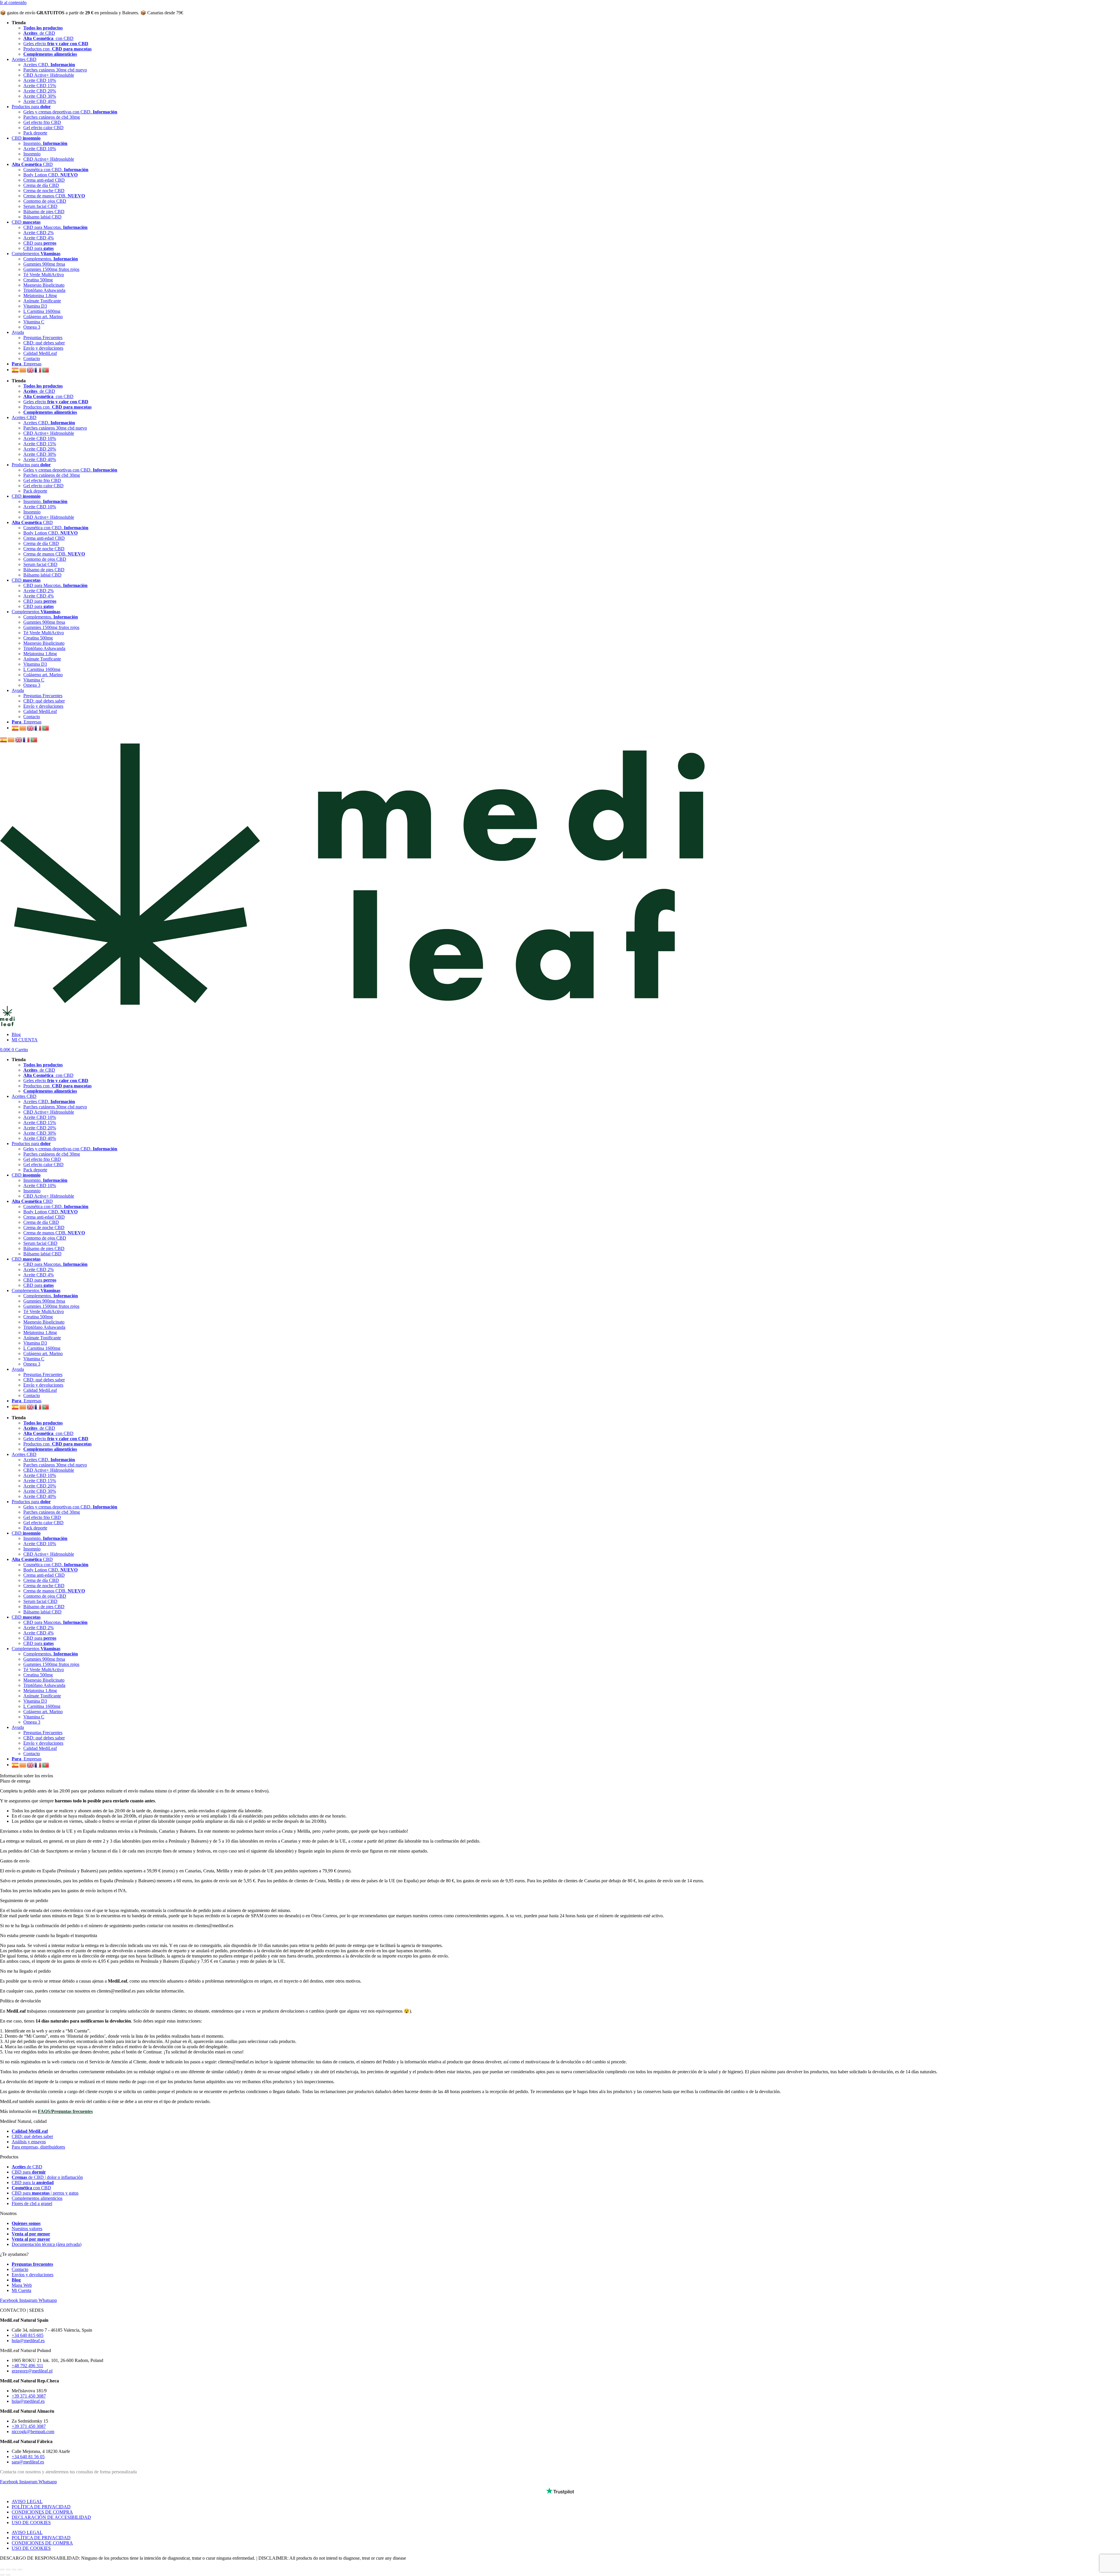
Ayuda (18, 332)
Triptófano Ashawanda (44, 290)
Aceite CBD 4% (38, 238)
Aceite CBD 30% (40, 96)
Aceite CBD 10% (40, 80)
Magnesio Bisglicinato (44, 285)
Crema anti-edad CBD (44, 180)
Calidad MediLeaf (40, 353)
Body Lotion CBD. (50, 175)
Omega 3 (32, 327)
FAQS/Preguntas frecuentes (65, 2111)
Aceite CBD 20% (40, 91)
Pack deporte (35, 133)
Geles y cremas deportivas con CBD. (70, 112)
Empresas (27, 364)
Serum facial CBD (40, 206)
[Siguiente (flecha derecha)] (8, 2575)
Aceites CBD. (49, 65)
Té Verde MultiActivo (44, 275)
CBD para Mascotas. (55, 227)
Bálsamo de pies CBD (44, 212)
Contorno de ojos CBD (45, 201)
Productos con (57, 49)
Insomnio (32, 154)
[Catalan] (23, 370)
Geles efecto (56, 44)
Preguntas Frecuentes (43, 338)
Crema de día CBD (41, 185)
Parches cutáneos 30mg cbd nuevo (55, 70)
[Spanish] (15, 370)
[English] (31, 370)
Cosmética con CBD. (56, 170)
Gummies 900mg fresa (44, 264)
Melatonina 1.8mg (40, 296)
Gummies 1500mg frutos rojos (51, 269)
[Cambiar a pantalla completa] (14, 2570)
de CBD (39, 33)
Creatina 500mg (38, 280)
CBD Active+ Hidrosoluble (49, 75)
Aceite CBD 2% (38, 233)
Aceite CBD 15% (40, 86)
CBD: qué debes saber (44, 343)
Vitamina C (34, 322)
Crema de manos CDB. (54, 196)
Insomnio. (45, 143)
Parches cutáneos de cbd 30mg (52, 117)
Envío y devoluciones (43, 348)
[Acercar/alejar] (20, 2570)
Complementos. (51, 259)
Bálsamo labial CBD (42, 217)
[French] (38, 370)
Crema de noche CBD (44, 191)
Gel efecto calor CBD (43, 128)
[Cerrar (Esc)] (2, 2570)
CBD (26, 138)
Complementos (36, 254)
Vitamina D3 (35, 306)
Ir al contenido (13, 2)
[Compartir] (8, 2570)
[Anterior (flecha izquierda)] (2, 2575)
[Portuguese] (46, 370)
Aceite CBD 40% (40, 101)
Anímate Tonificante (42, 301)
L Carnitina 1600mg (42, 311)
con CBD (48, 38)
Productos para (31, 107)
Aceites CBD (24, 59)
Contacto (32, 359)
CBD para (40, 243)
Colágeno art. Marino (43, 317)
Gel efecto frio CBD (42, 122)
